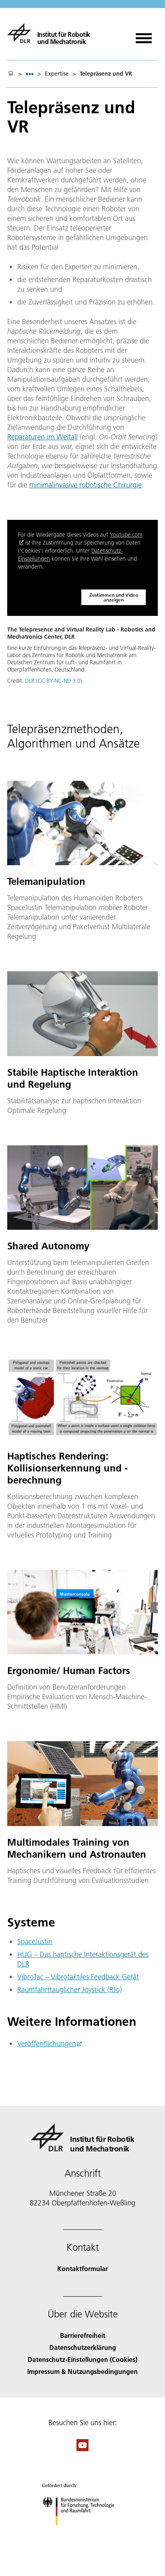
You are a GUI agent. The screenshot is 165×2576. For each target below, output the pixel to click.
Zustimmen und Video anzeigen (114, 597)
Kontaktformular (82, 2268)
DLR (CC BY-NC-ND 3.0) (54, 681)
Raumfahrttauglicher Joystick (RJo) (69, 1990)
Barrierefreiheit (83, 2335)
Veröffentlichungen (47, 2044)
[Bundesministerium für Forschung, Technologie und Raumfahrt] (83, 2533)
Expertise (57, 74)
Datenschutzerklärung (83, 2347)
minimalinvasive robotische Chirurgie (86, 485)
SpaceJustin (35, 1942)
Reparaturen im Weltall (42, 437)
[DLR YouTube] (82, 2449)
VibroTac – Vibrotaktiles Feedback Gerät (78, 1977)
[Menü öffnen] (144, 35)
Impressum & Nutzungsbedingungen (82, 2371)
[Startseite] (11, 74)
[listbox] (30, 74)
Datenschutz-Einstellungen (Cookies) (82, 2359)
